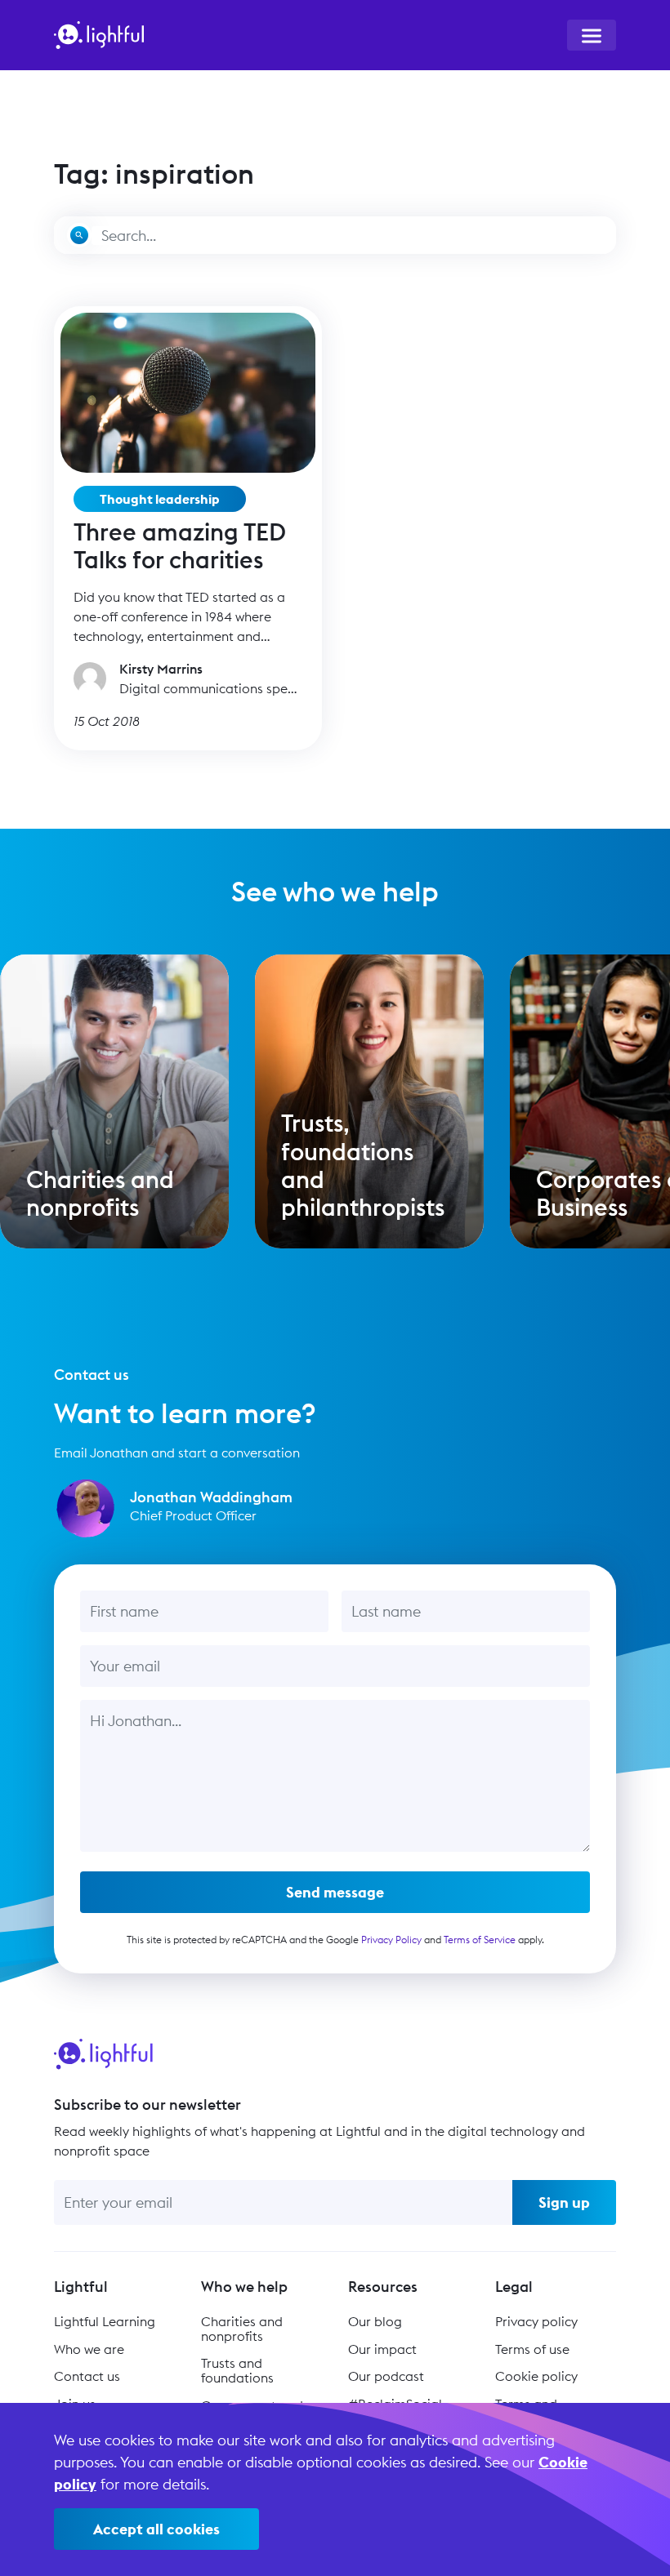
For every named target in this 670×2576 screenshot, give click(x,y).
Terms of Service (480, 1940)
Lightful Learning (105, 2321)
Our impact (382, 2349)
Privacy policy (536, 2321)
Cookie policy (536, 2376)
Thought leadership (160, 499)
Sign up (564, 2202)
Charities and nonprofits (242, 2329)
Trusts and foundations (237, 2370)
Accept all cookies (156, 2529)
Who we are (89, 2349)
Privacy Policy (391, 1940)
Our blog (375, 2321)
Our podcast (386, 2376)
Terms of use (532, 2349)
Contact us (87, 2376)
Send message (335, 1892)
